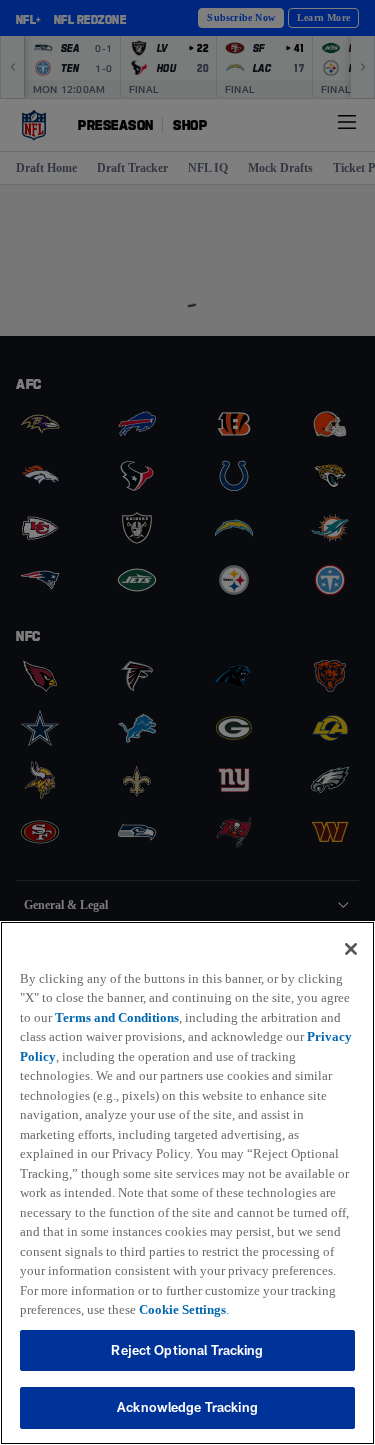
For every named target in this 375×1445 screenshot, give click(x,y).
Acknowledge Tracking (187, 1407)
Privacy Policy (163, 1036)
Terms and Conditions (158, 997)
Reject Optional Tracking (187, 1350)
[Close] (351, 929)
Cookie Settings (200, 1309)
